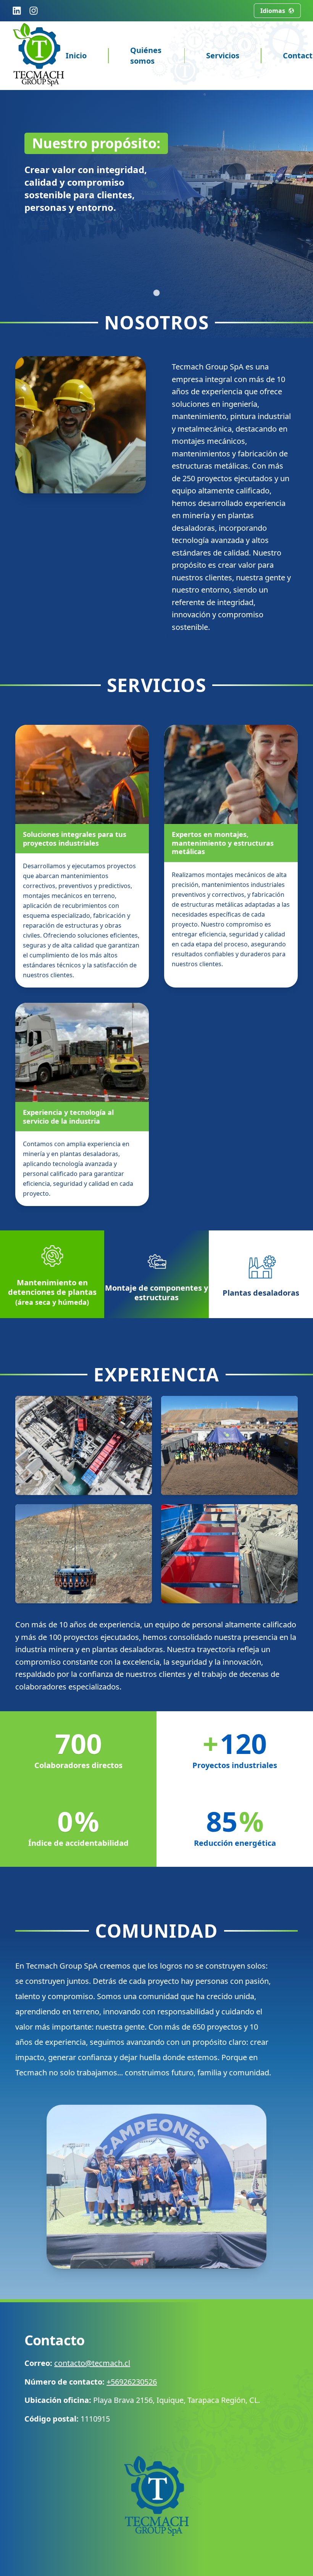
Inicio (76, 55)
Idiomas (273, 11)
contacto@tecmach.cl (92, 2363)
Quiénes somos (146, 55)
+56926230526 (132, 2382)
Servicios (223, 55)
